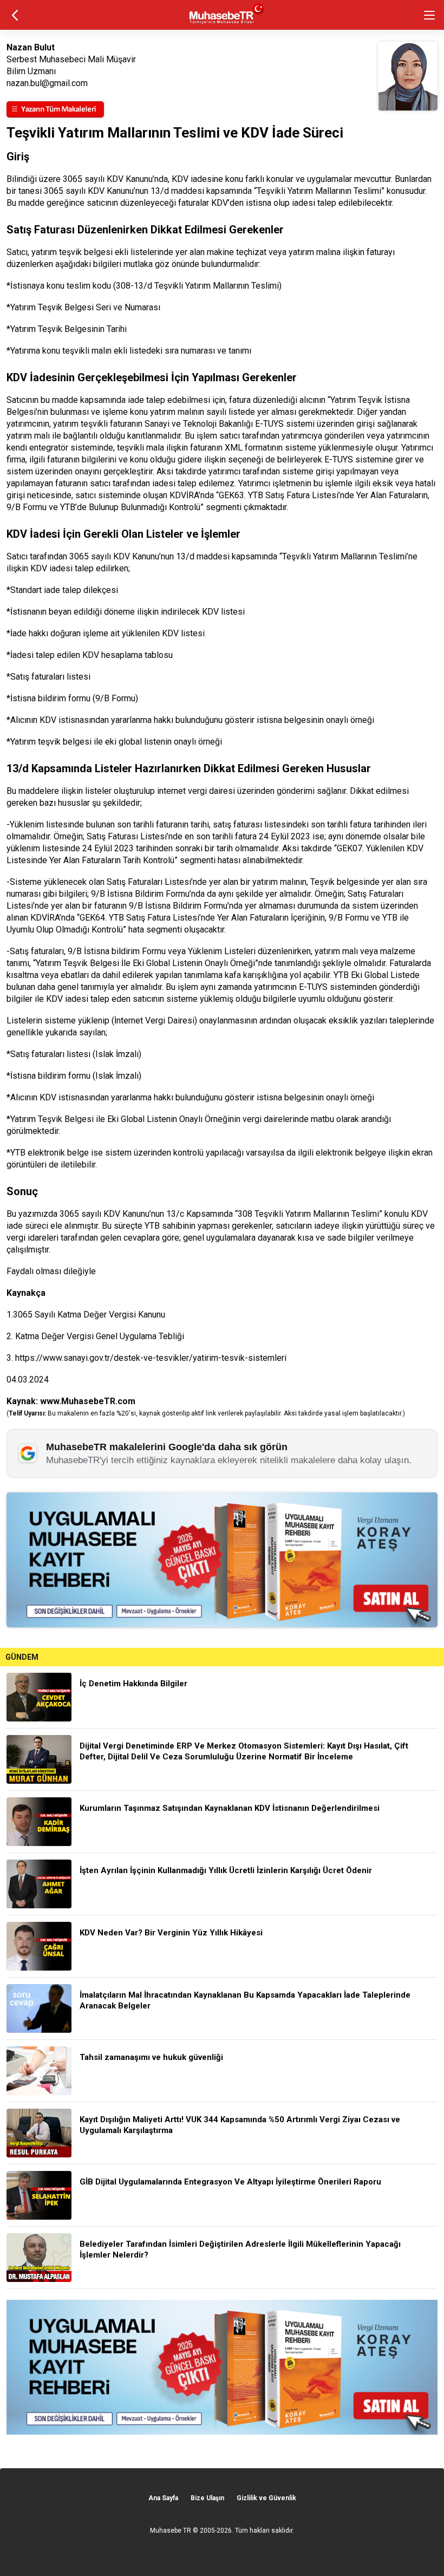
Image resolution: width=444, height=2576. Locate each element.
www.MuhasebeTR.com (88, 1401)
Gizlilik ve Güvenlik (266, 2498)
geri (15, 15)
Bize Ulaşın (207, 2498)
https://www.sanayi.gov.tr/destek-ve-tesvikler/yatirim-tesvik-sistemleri (151, 1358)
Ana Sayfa (163, 2498)
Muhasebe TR (171, 2531)
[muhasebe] (222, 24)
